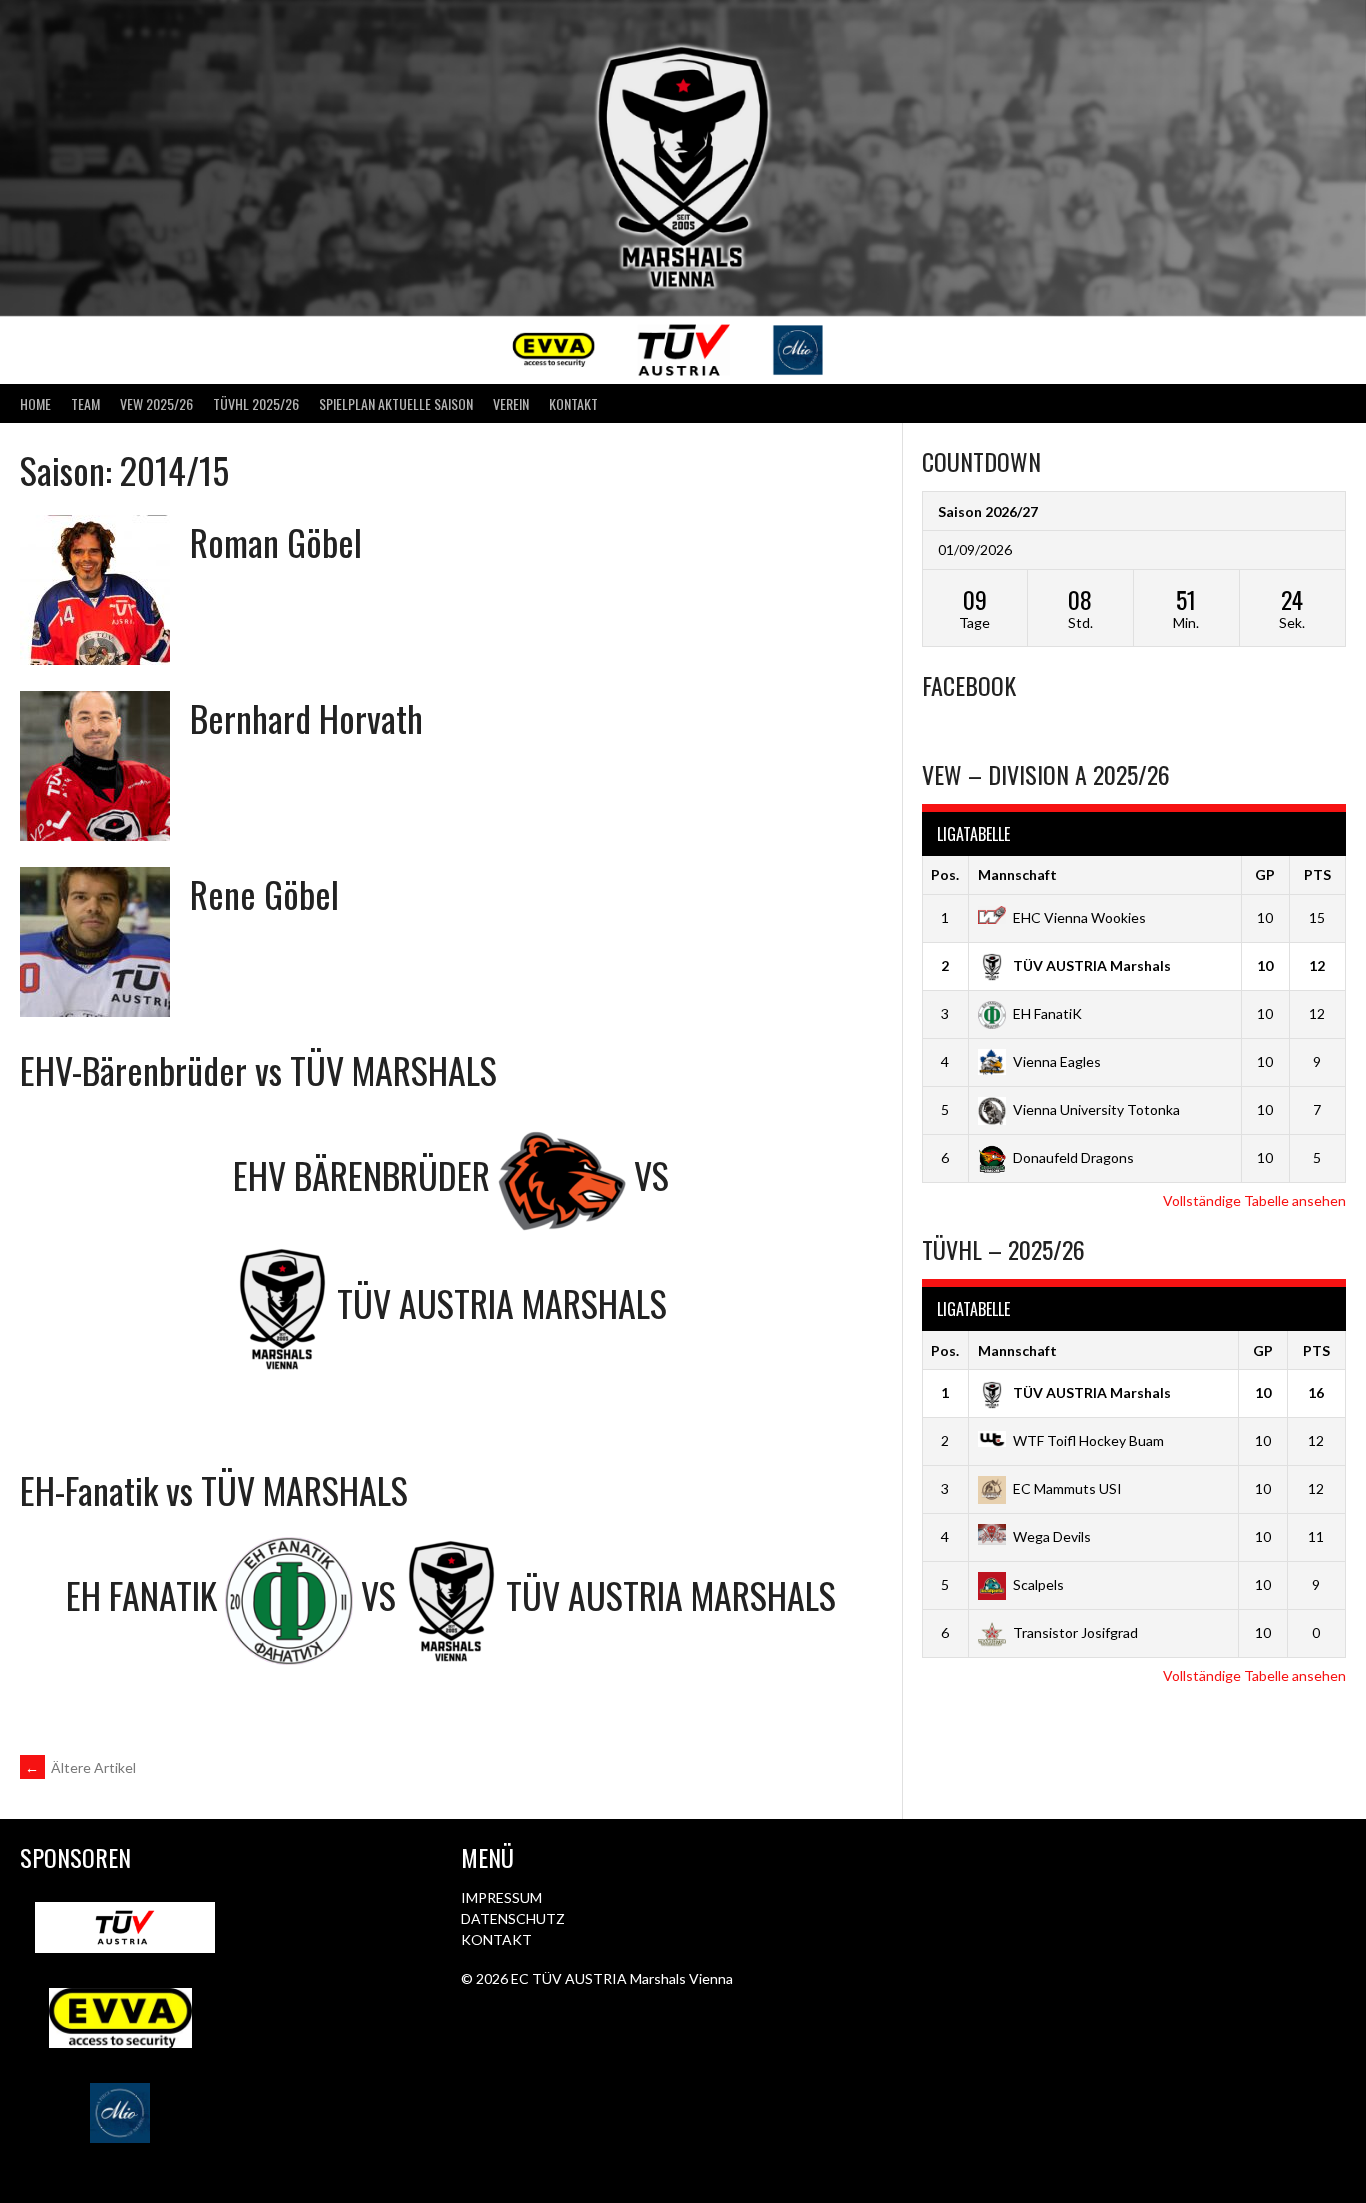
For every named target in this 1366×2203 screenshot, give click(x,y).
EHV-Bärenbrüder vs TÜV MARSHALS (258, 1069)
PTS (1317, 874)
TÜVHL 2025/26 (256, 403)
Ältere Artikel (80, 1767)
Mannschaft (1017, 874)
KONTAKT (496, 1939)
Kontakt (573, 403)
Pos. (945, 874)
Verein (511, 403)
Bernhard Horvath (306, 717)
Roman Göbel (276, 541)
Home (35, 403)
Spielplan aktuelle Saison (396, 403)
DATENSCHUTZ (513, 1918)
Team (85, 403)
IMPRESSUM (501, 1897)
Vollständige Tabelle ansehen (1254, 1200)
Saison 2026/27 (988, 511)
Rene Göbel (264, 893)
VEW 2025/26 (156, 403)
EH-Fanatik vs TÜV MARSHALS (214, 1489)
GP (1265, 874)
